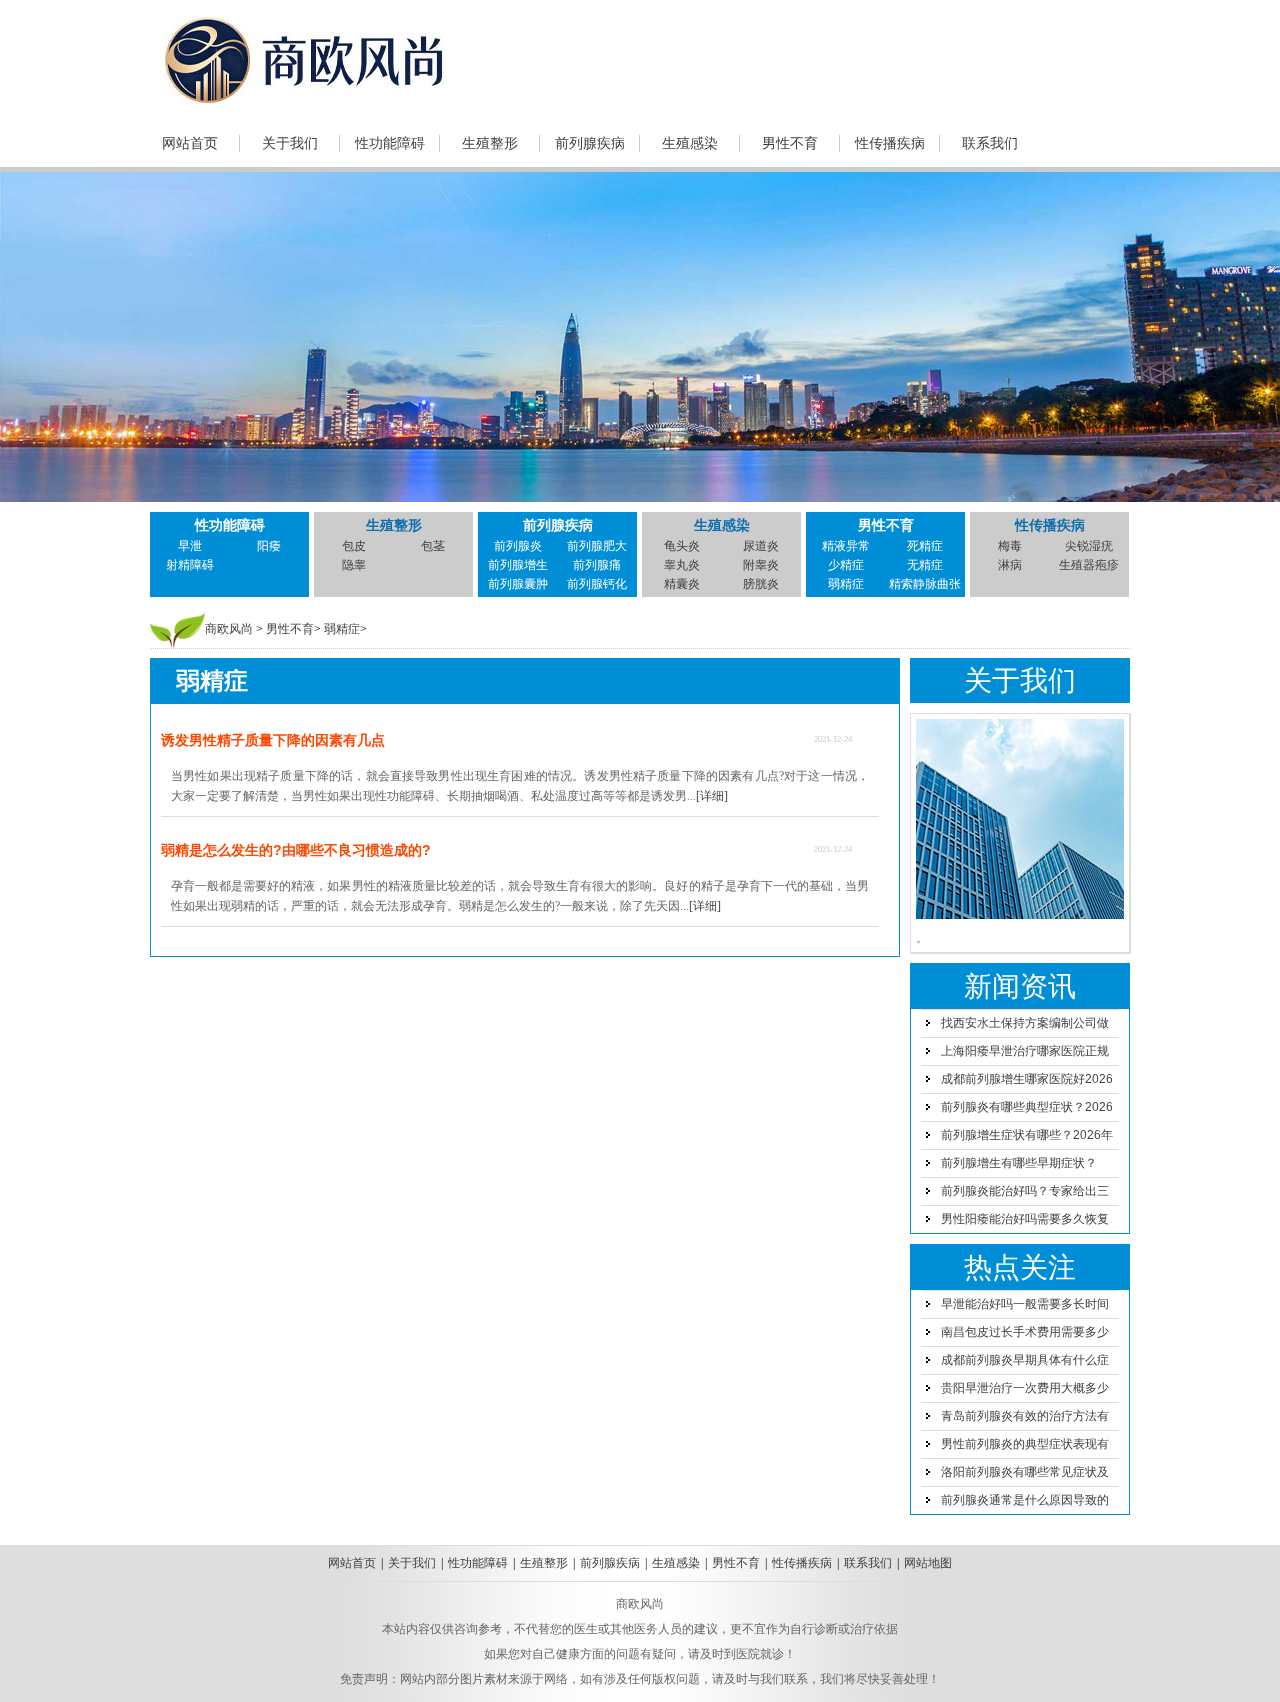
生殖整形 (490, 143)
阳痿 (269, 546)
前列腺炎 (518, 546)
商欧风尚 (229, 629)
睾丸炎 (682, 565)
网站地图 (928, 1563)
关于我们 (290, 143)
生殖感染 (690, 143)
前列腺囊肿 (518, 584)
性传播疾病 (890, 143)
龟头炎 (682, 546)
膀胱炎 (761, 584)
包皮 (354, 546)
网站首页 (190, 143)
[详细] (712, 796)
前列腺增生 (518, 565)
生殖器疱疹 (1089, 565)
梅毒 (1010, 546)
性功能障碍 (390, 143)
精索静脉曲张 (925, 584)
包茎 (433, 546)
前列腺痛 (597, 565)
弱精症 (846, 584)
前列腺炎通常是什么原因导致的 (1025, 1500)
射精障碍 (190, 565)
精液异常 (846, 546)
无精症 (925, 565)
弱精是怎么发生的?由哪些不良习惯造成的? (296, 850)
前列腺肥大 (597, 546)
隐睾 (354, 565)
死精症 (925, 546)
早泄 (190, 546)
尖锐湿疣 (1089, 546)
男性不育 (790, 143)
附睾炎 (761, 565)
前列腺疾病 (590, 143)
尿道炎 (761, 546)
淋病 (1010, 565)
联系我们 (990, 143)
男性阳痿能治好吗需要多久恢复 (1025, 1219)
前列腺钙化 (597, 584)
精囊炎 (682, 584)
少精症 (846, 565)
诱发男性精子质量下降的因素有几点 (273, 740)
